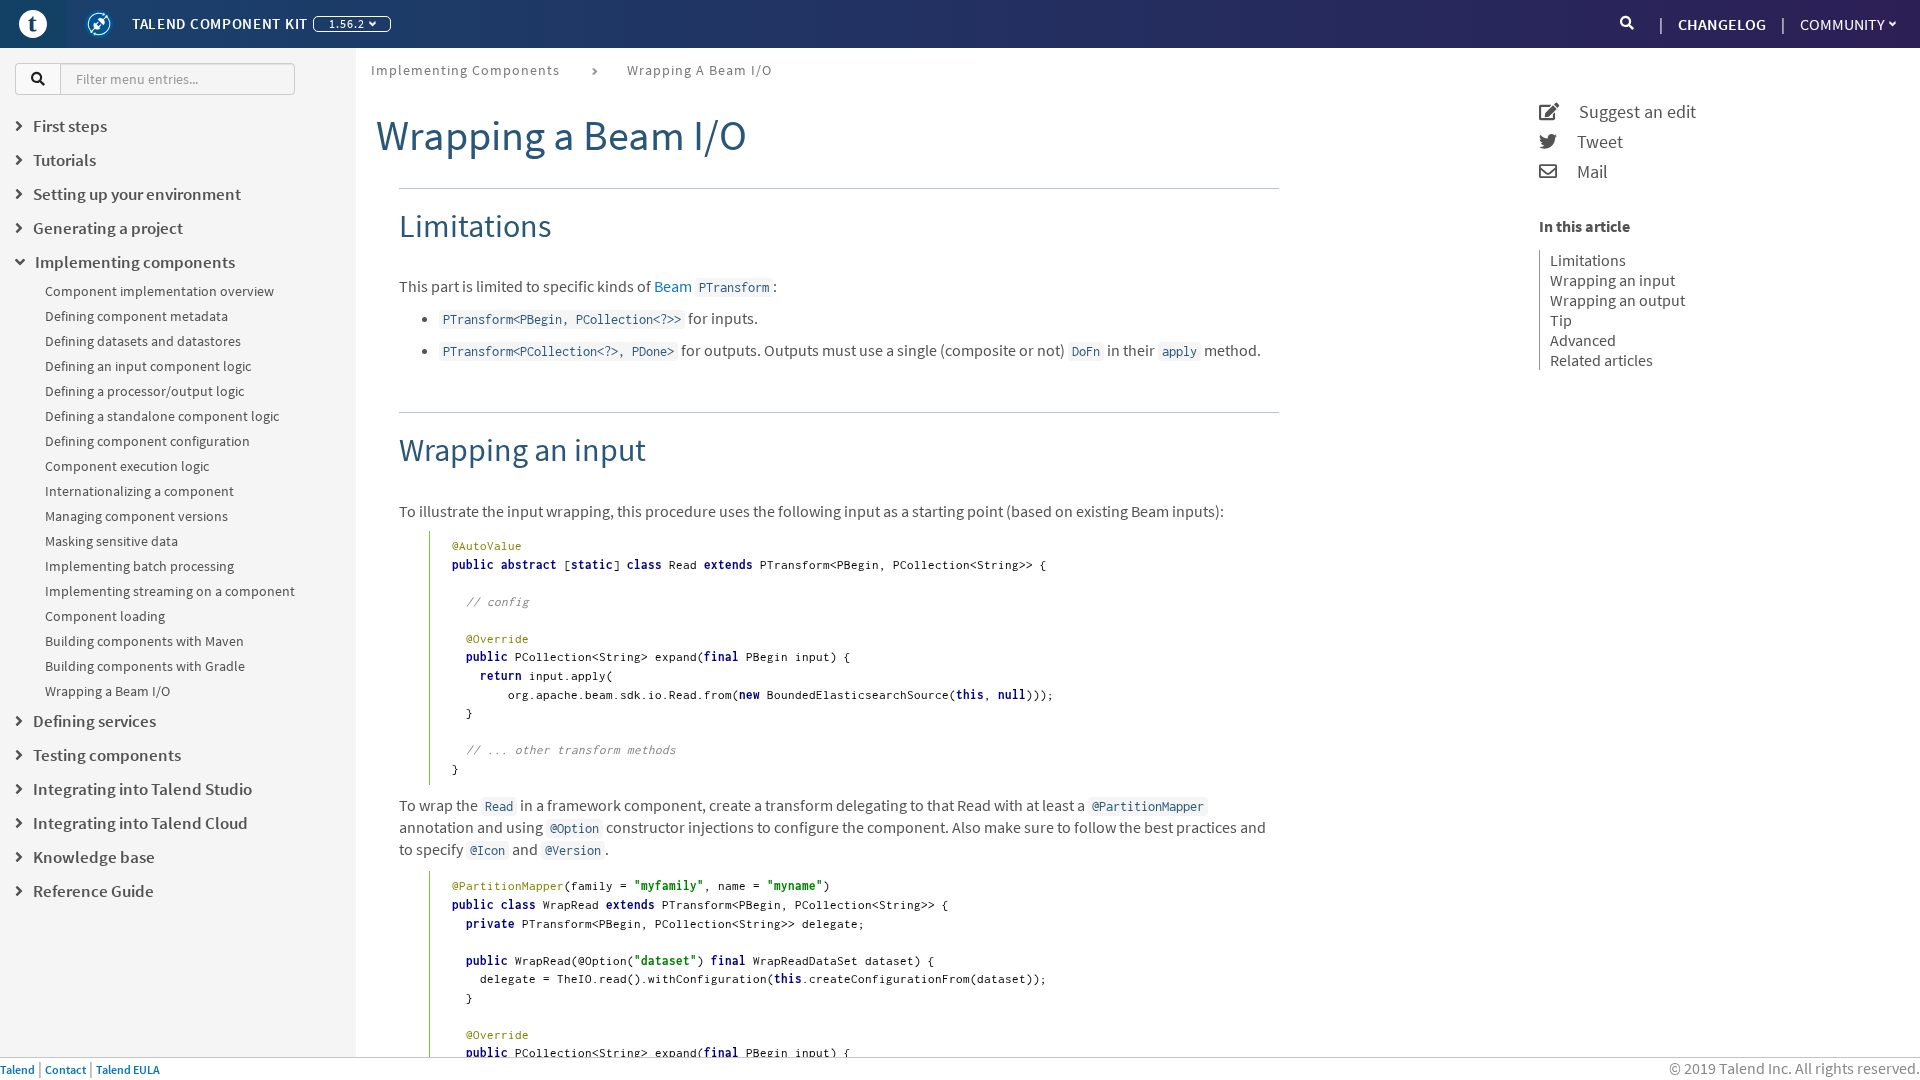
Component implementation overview (159, 291)
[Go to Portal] (33, 24)
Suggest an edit (1627, 112)
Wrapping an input (1612, 280)
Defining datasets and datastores (143, 341)
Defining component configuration (147, 441)
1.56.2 (347, 23)
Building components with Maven (144, 641)
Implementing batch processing (139, 566)
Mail (1582, 172)
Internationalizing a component (139, 491)
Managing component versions (136, 516)
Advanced (1583, 340)
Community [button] (1842, 24)
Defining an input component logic (148, 366)
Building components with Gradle (145, 666)
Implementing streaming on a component (170, 591)
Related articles (1601, 360)
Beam (673, 286)
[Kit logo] (99, 24)
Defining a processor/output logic (144, 391)
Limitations (1588, 260)
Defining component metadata (136, 316)
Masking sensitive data (111, 541)
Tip (1561, 320)
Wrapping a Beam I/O (107, 691)
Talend (17, 1069)
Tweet (1590, 142)
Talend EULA (128, 1069)
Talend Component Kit (220, 23)
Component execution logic (127, 466)
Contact (65, 1069)
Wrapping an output (1617, 300)
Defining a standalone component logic (162, 416)
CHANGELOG (1722, 24)
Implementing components (465, 70)
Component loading (105, 616)
